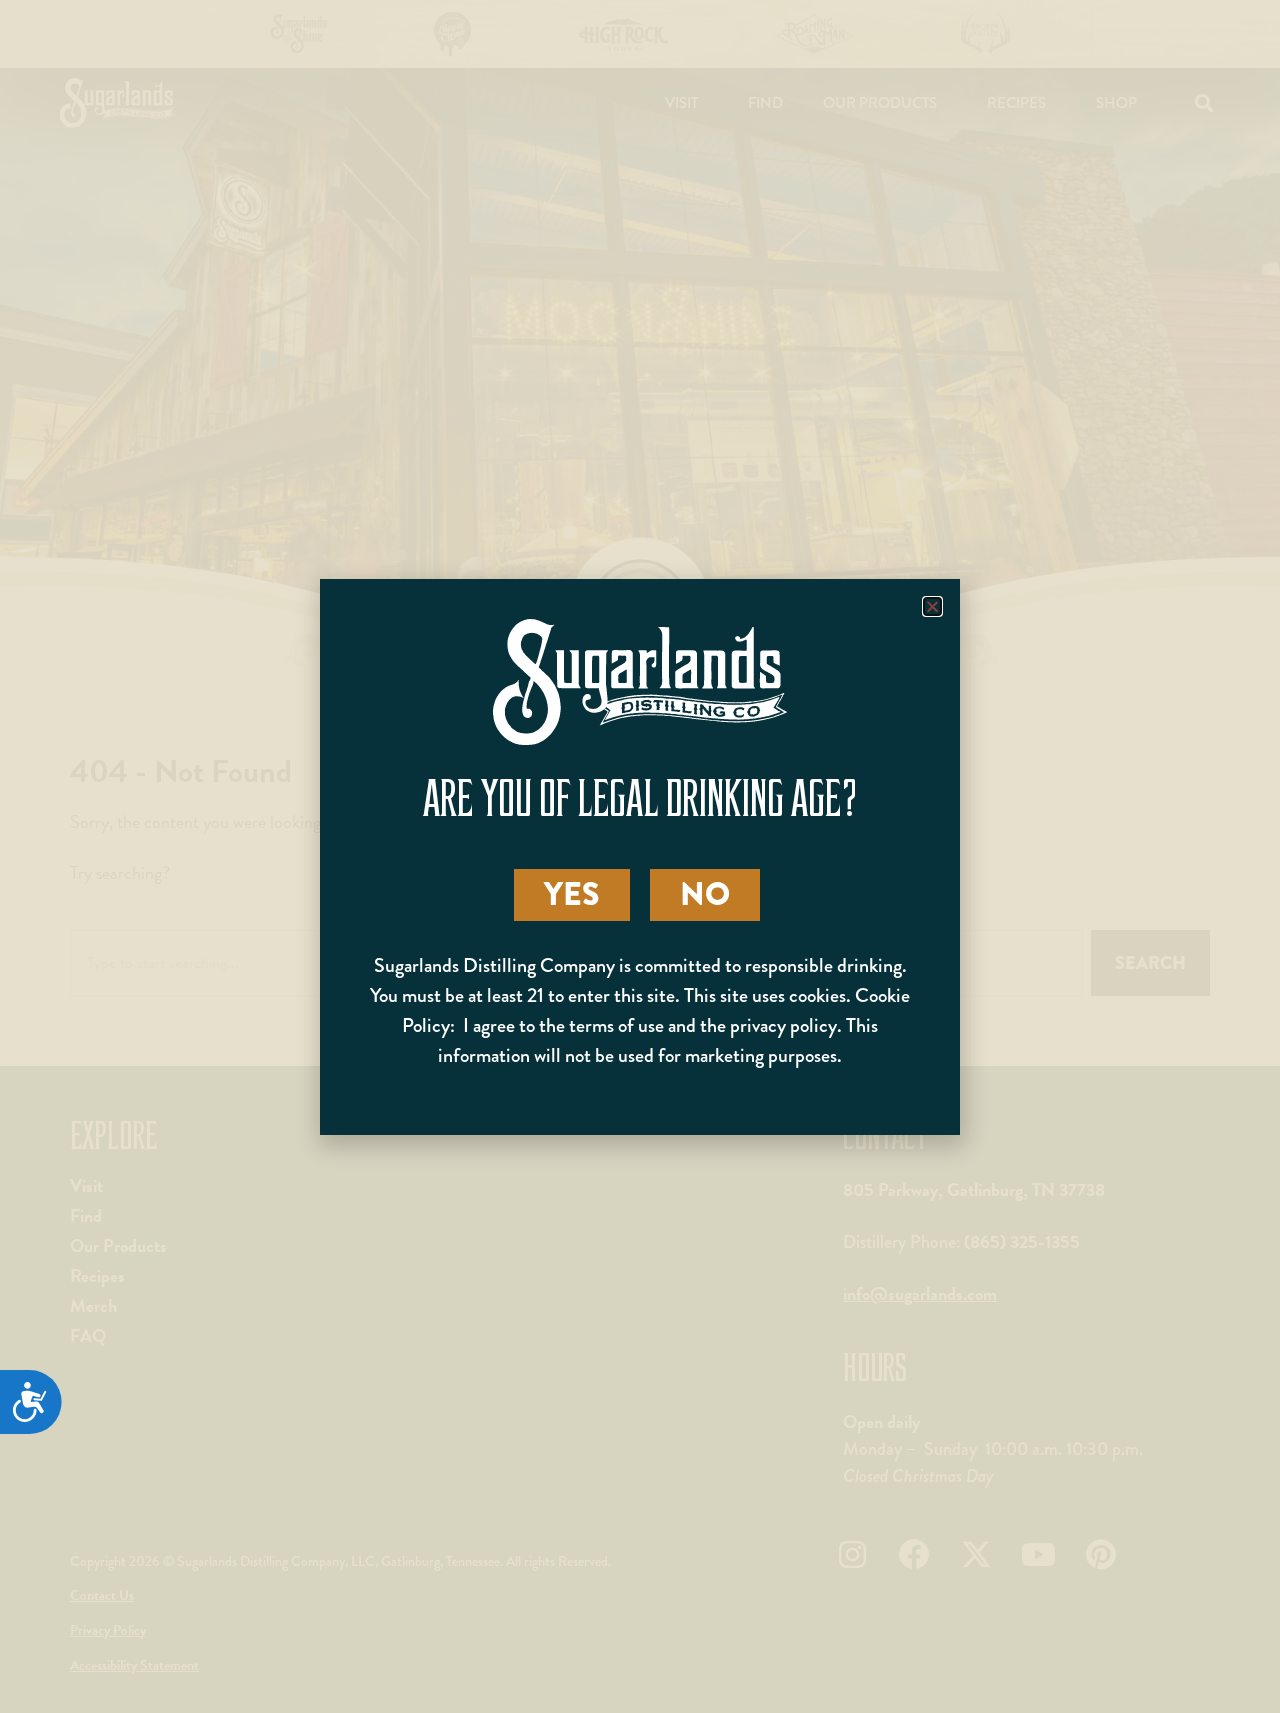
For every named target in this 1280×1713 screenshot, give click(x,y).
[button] (932, 606)
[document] (640, 856)
